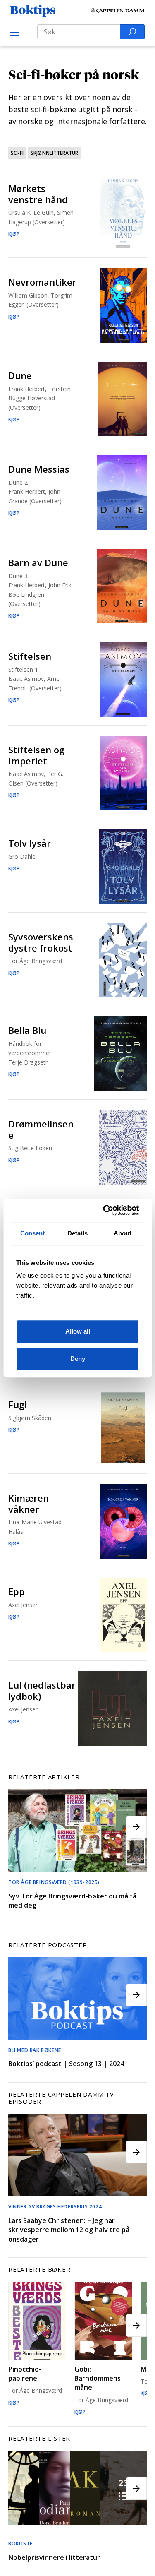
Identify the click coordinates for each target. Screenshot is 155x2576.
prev (19, 1827)
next (136, 1827)
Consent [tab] (33, 1233)
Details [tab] (77, 1233)
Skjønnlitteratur (54, 153)
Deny (78, 1359)
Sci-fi (17, 153)
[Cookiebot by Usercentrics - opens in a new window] (106, 1210)
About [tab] (123, 1233)
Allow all (78, 1331)
